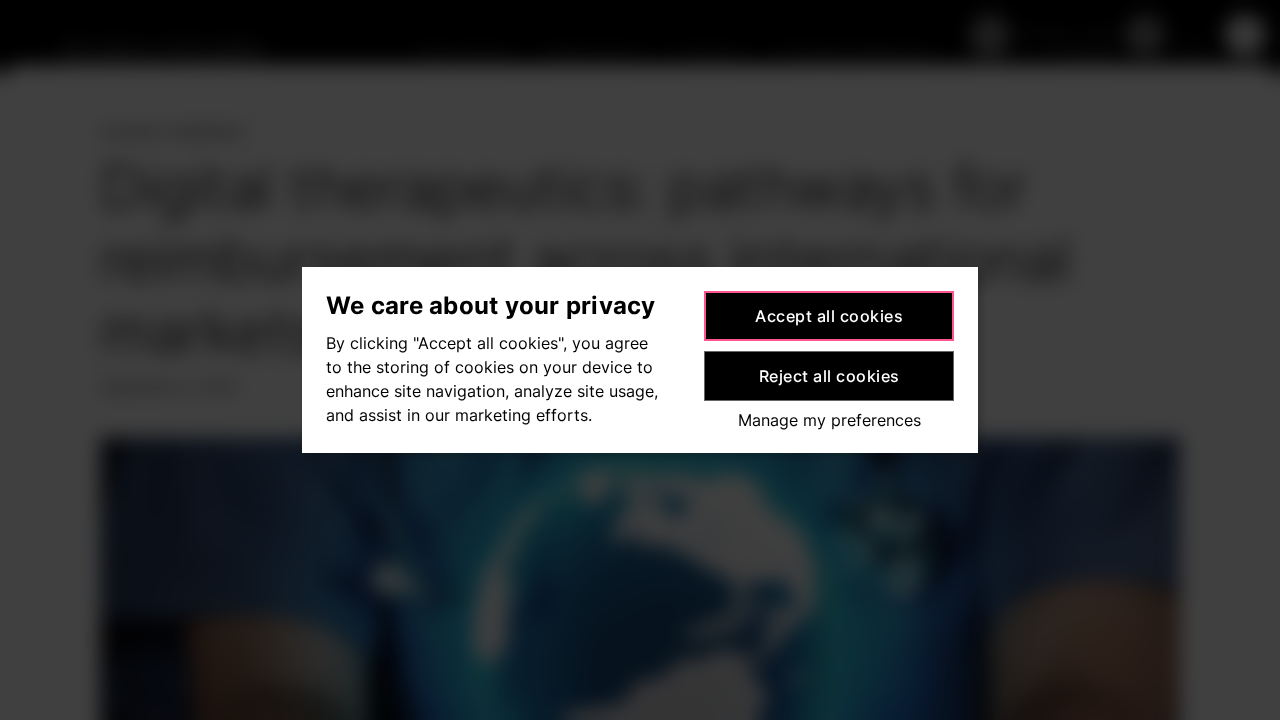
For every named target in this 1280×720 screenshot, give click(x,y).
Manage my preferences (829, 420)
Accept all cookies (829, 316)
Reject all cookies (829, 376)
